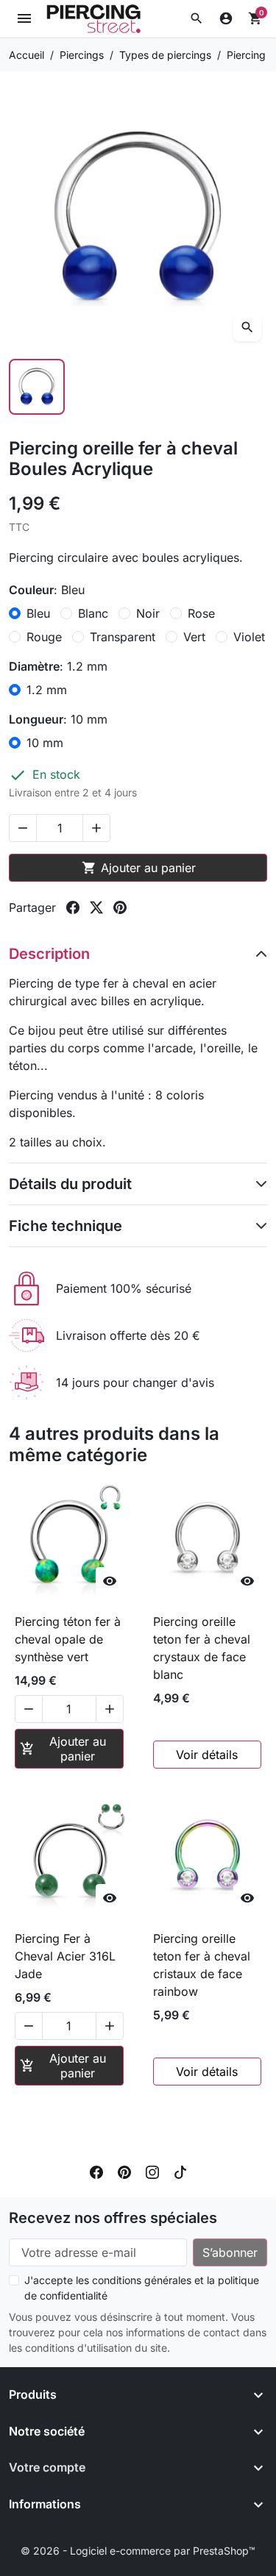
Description (49, 954)
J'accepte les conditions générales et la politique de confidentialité (142, 2288)
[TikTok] (180, 2171)
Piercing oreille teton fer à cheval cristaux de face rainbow (202, 1965)
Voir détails (207, 1755)
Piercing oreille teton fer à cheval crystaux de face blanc (202, 1648)
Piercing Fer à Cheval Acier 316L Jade (65, 1956)
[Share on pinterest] (120, 907)
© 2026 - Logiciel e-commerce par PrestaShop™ (138, 2551)
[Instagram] (152, 2171)
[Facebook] (96, 2171)
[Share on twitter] (96, 907)
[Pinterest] (124, 2171)
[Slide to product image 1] (37, 387)
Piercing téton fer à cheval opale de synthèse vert (68, 1639)
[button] (197, 18)
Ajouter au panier (139, 868)
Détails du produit (70, 1184)
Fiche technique (66, 1226)
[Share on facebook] (73, 907)
